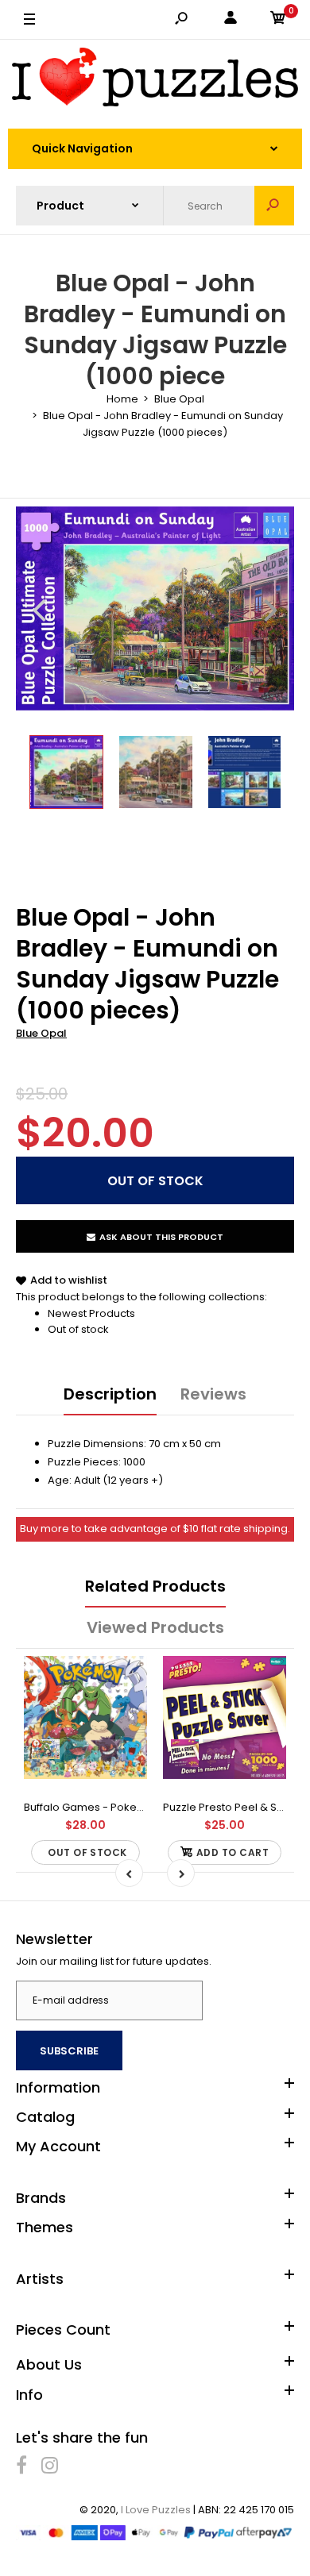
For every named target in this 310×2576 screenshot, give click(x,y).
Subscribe (69, 2051)
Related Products (155, 1586)
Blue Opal (41, 1033)
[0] (278, 20)
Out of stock (78, 1329)
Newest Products (91, 1313)
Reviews (213, 1394)
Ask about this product (161, 1237)
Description (110, 1394)
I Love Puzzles (156, 2510)
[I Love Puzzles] (155, 80)
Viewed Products (155, 1627)
